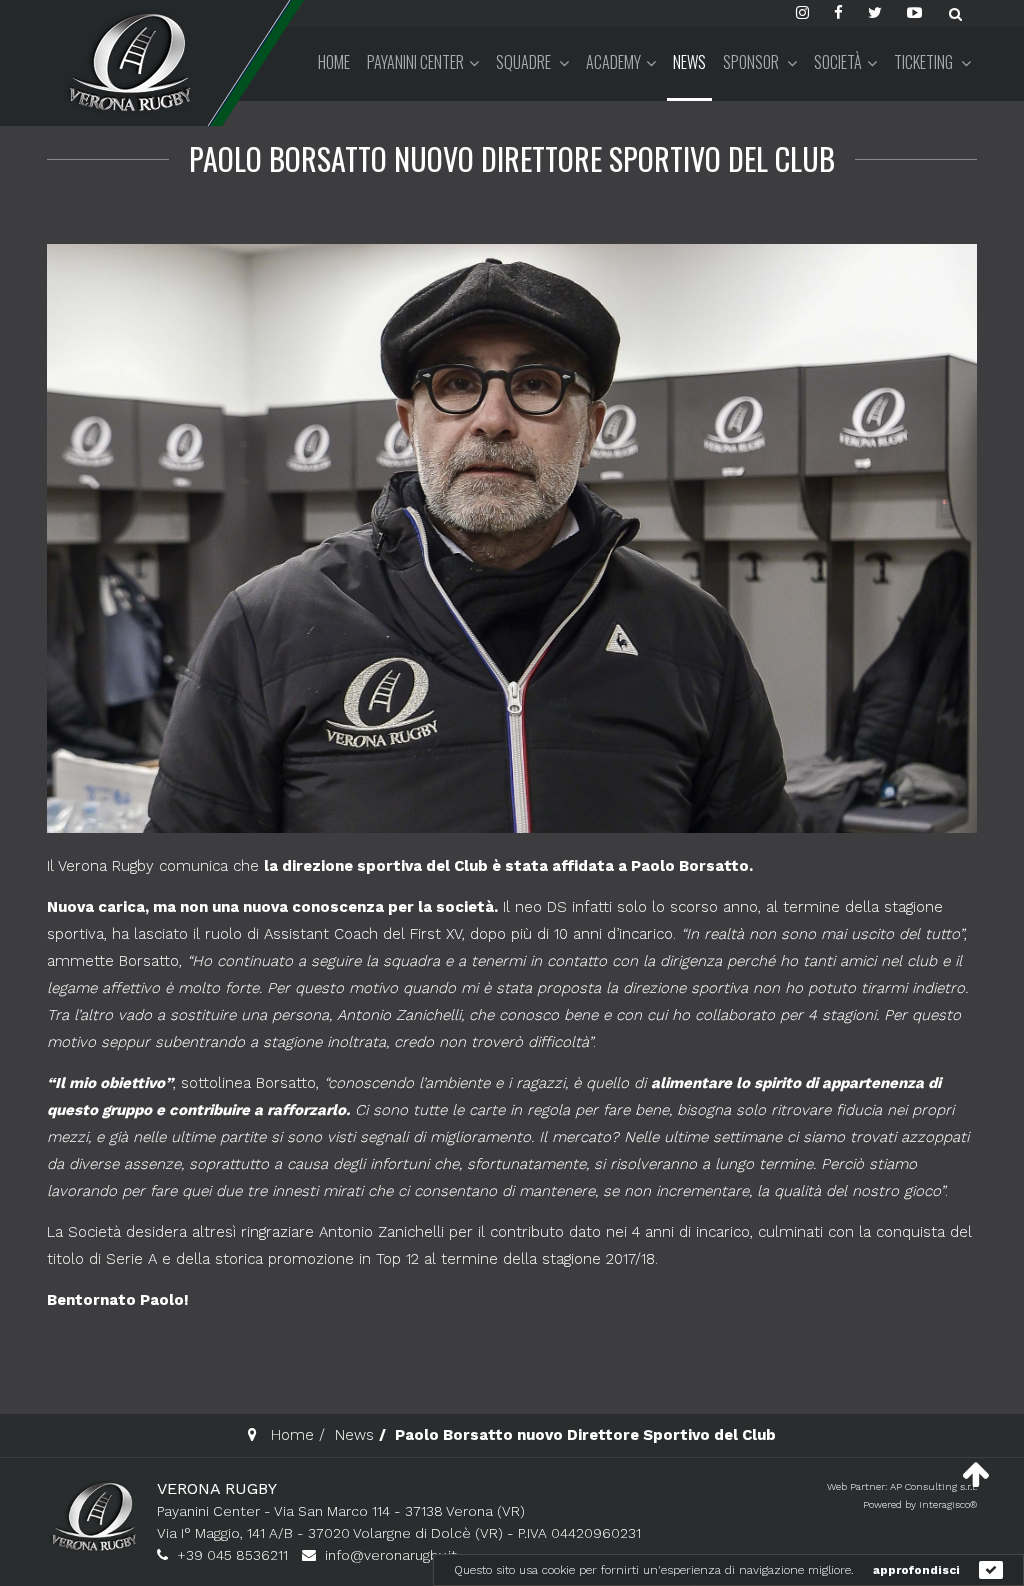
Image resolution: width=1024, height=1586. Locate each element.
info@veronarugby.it (391, 1555)
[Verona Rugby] (127, 61)
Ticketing (925, 62)
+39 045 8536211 (232, 1555)
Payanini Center (415, 62)
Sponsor (752, 62)
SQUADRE (525, 62)
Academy (613, 62)
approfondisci (916, 1570)
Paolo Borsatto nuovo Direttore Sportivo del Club (512, 158)
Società (838, 62)
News (689, 62)
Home (334, 62)
